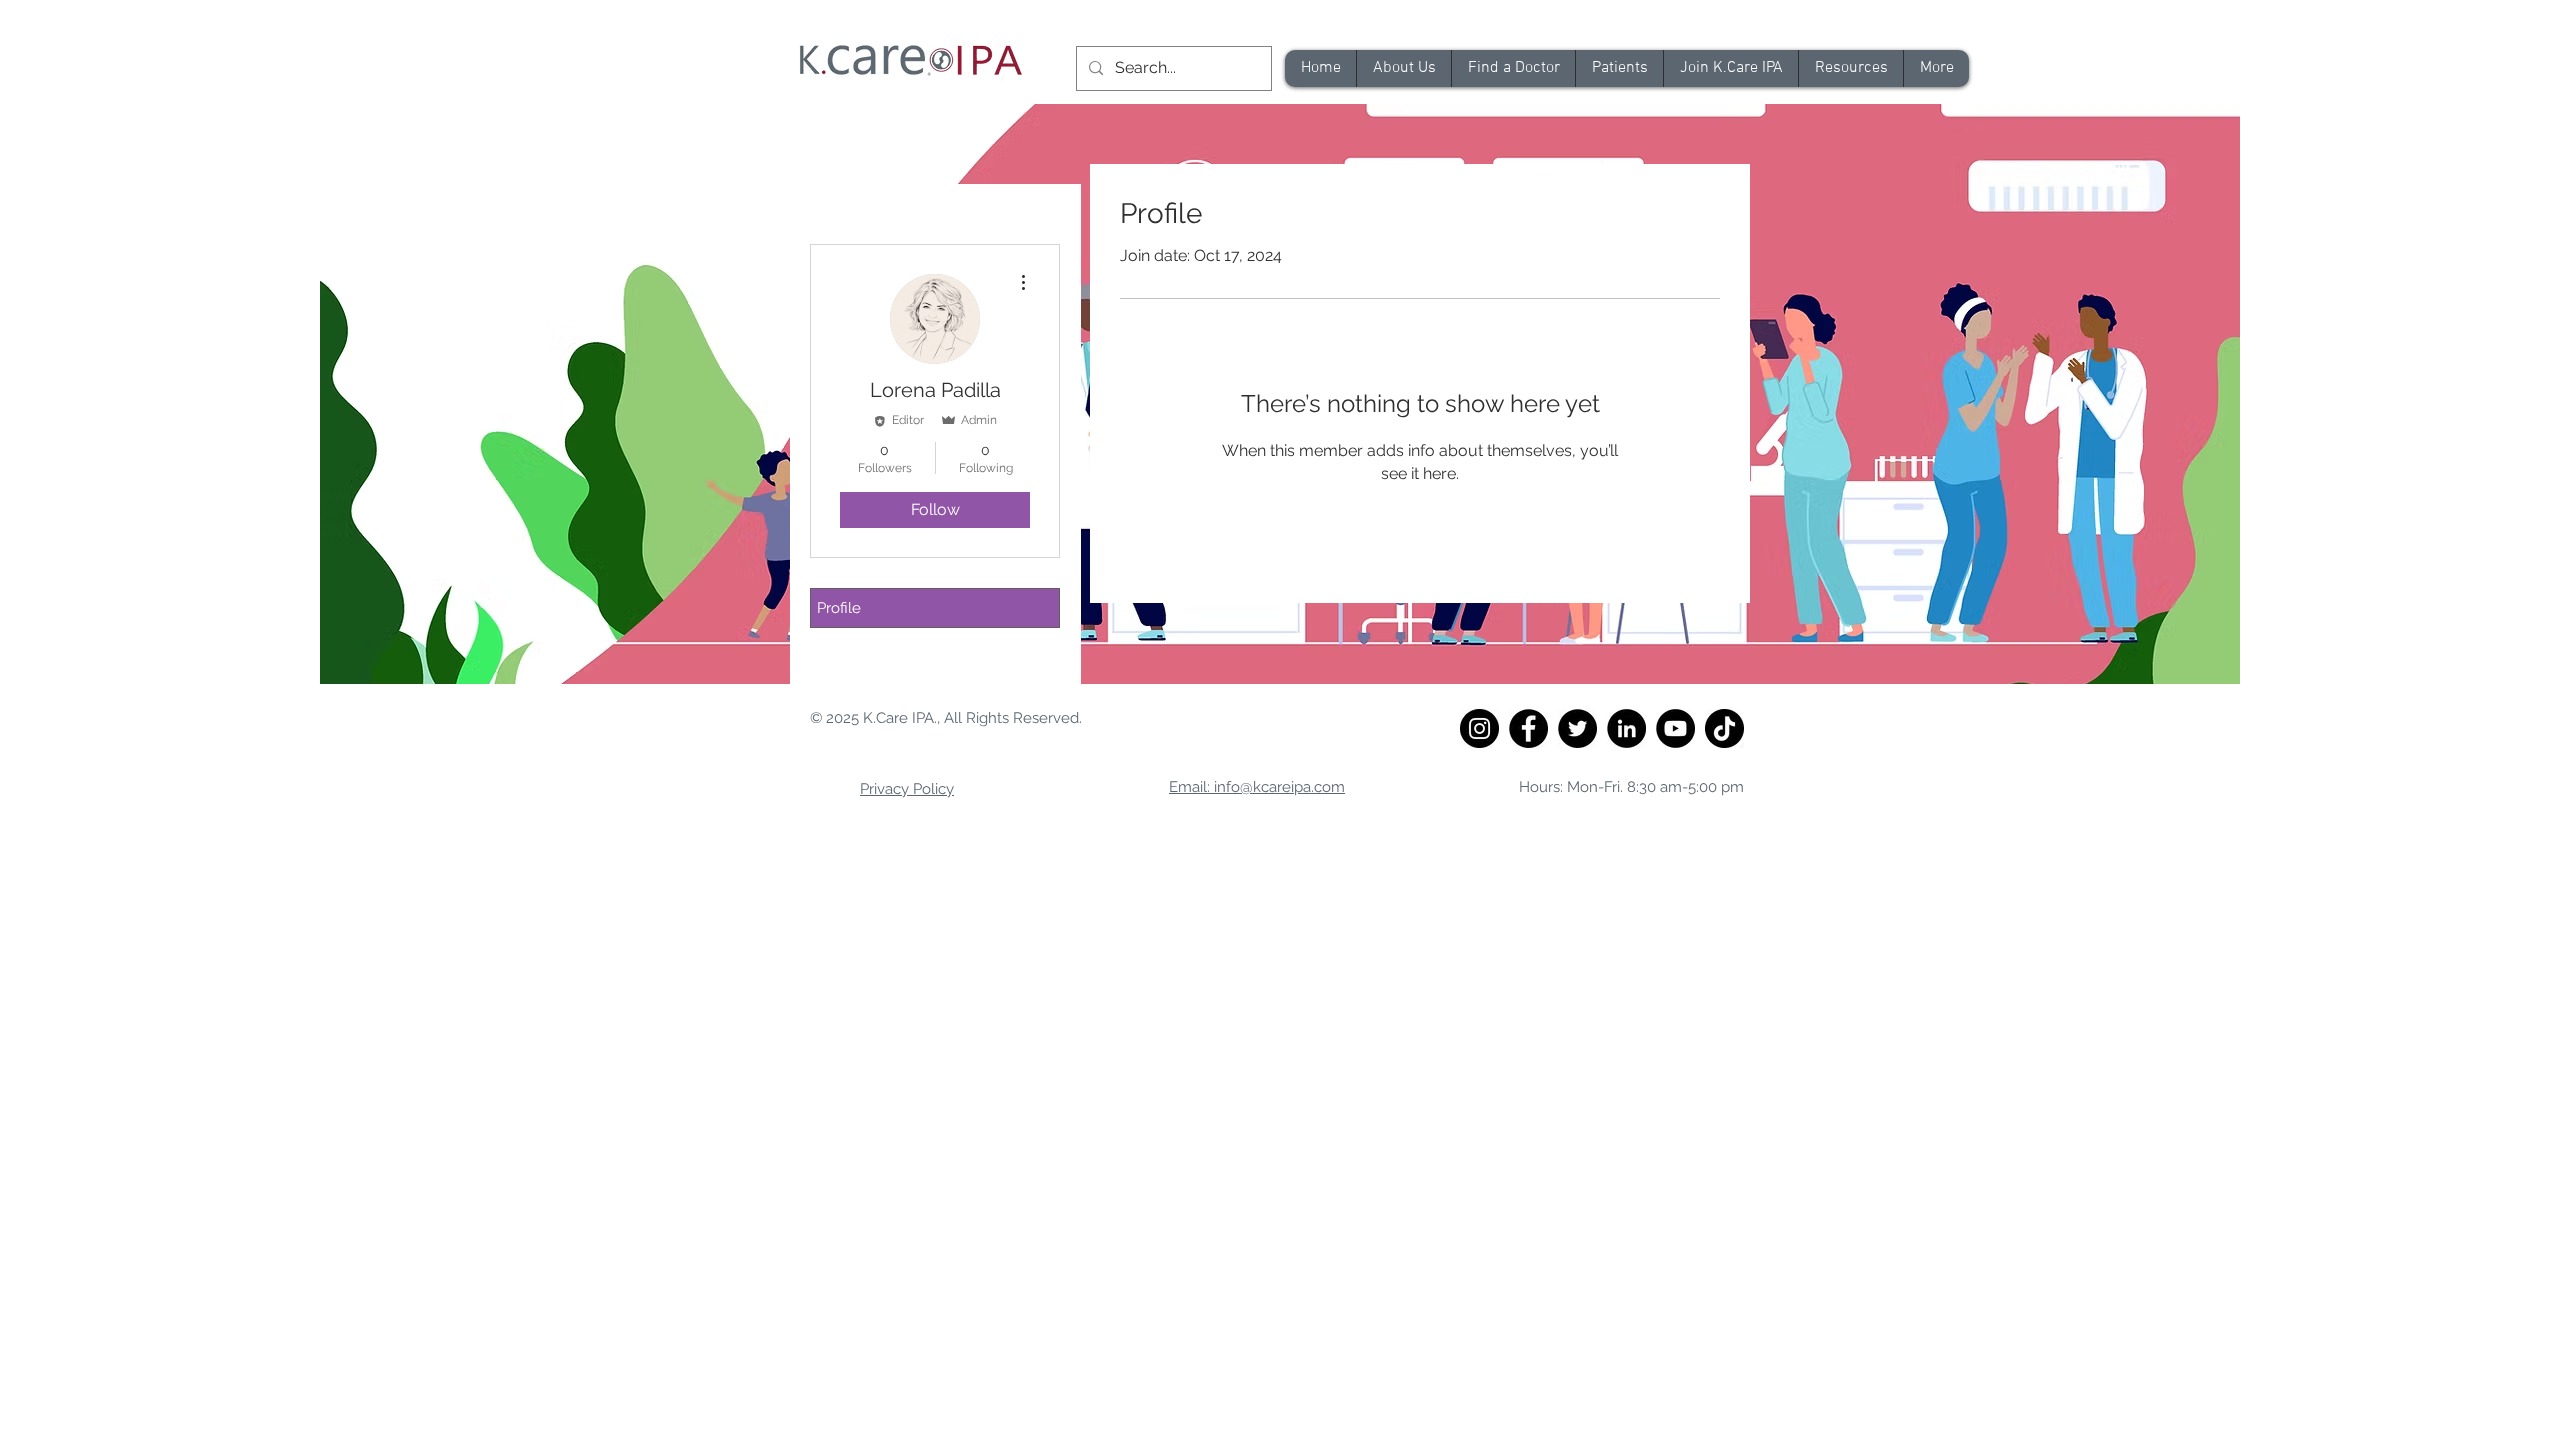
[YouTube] (1675, 728)
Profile (839, 608)
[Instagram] (1479, 728)
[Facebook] (1528, 728)
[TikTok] (1724, 728)
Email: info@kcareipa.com (1257, 787)
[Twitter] (1577, 728)
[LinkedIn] (1626, 728)
